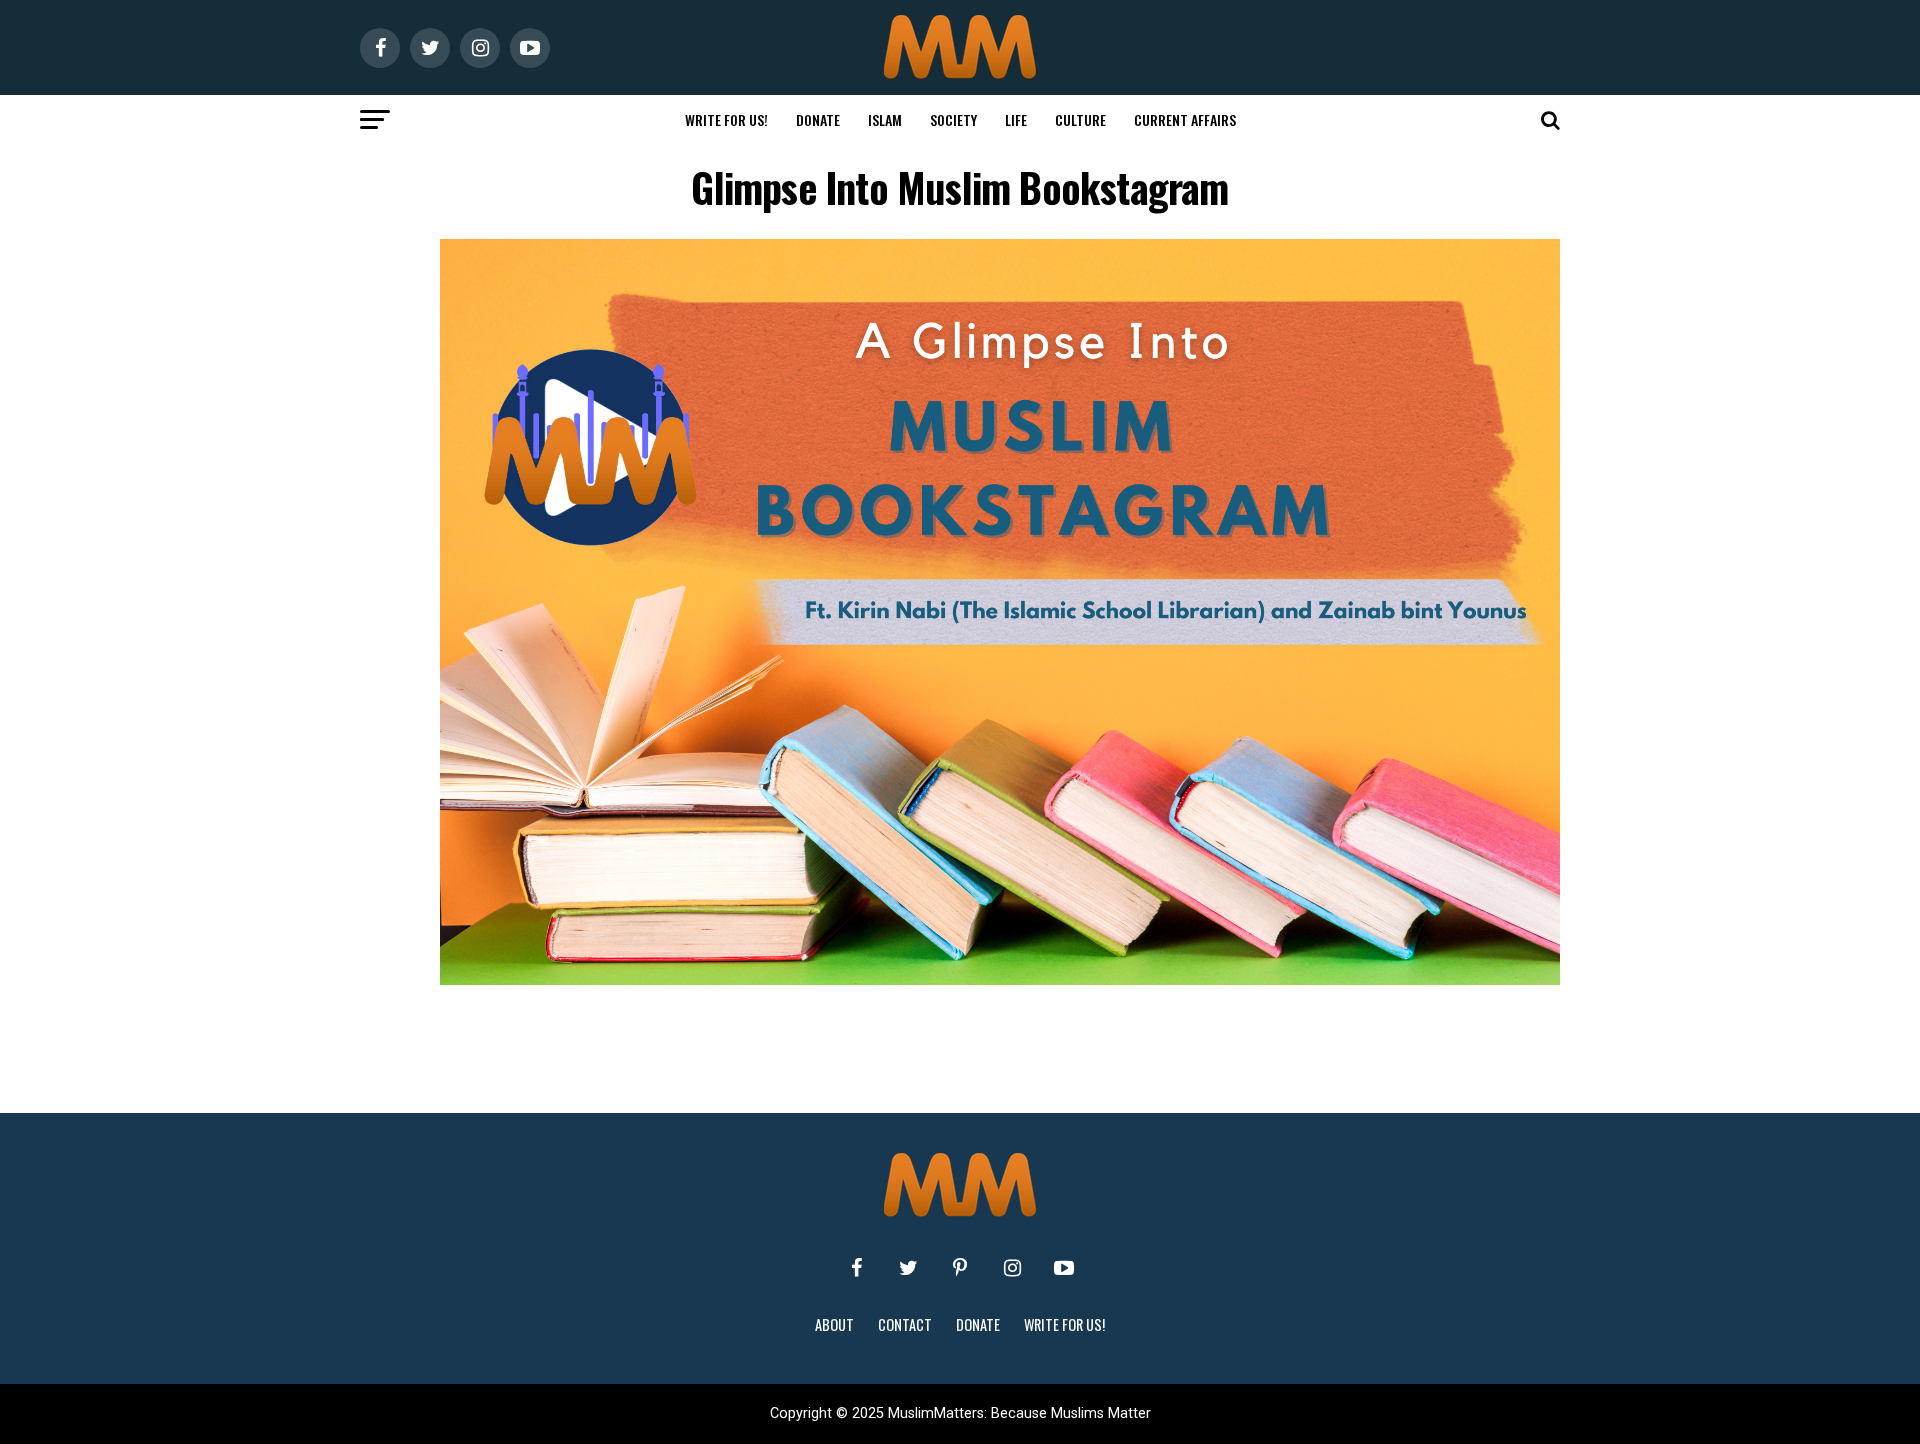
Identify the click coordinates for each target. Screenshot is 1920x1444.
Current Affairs (1185, 119)
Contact (905, 1324)
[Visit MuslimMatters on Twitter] (908, 1268)
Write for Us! (726, 119)
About (834, 1324)
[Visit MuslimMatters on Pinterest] (960, 1268)
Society (953, 119)
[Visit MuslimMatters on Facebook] (856, 1268)
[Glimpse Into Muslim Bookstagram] (1000, 979)
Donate (818, 119)
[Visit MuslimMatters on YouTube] (1064, 1268)
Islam (885, 119)
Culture (1080, 119)
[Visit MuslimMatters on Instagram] (1012, 1268)
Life (1016, 119)
